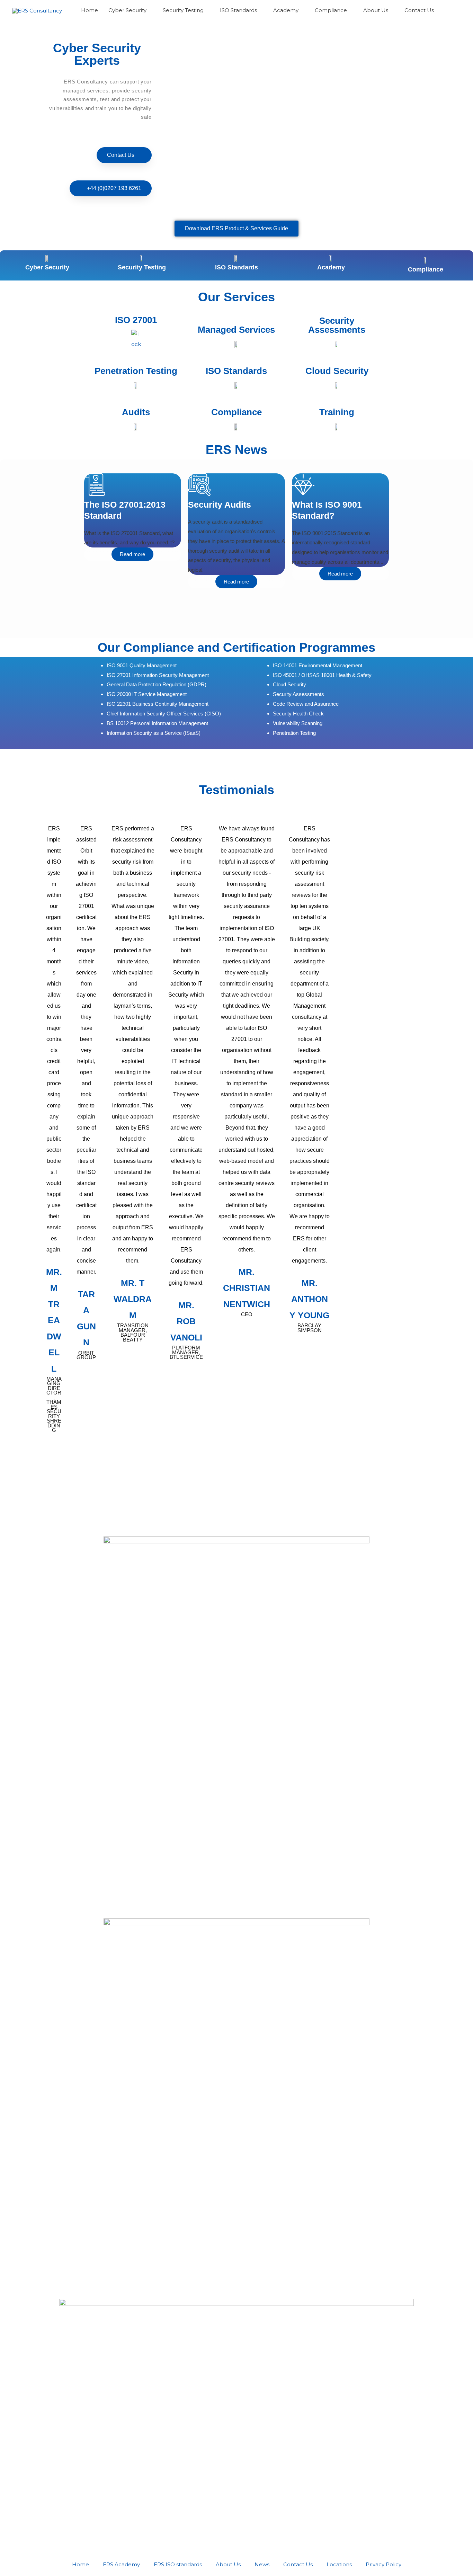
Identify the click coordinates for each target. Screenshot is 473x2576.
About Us (228, 2564)
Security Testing (142, 267)
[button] (453, 10)
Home (81, 2564)
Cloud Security (337, 371)
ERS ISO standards (178, 2564)
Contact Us (298, 2564)
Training (337, 412)
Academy (331, 267)
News (262, 2564)
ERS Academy (121, 2564)
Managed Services (236, 330)
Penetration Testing (136, 371)
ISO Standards (237, 267)
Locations (339, 2564)
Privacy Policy (383, 2564)
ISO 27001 (136, 320)
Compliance (426, 269)
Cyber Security (47, 267)
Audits (136, 412)
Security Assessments (337, 325)
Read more (132, 554)
